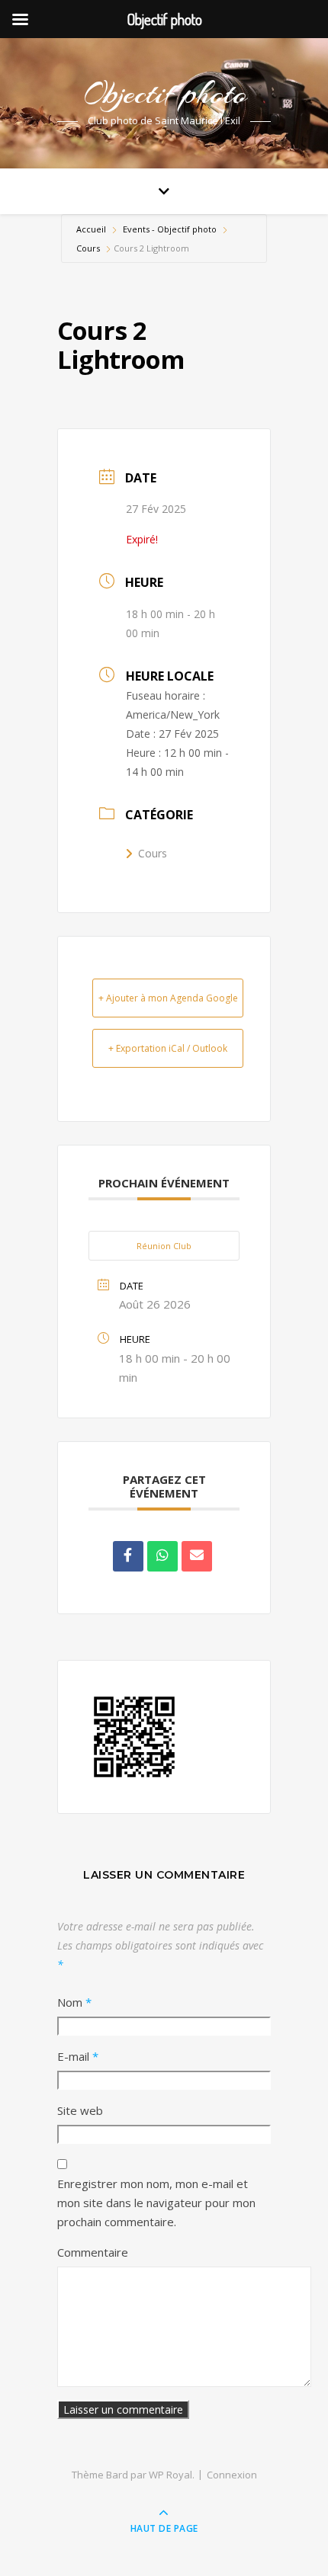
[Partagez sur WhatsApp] (162, 1556)
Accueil (92, 229)
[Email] (197, 1556)
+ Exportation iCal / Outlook (168, 1048)
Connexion (232, 2475)
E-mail (78, 2056)
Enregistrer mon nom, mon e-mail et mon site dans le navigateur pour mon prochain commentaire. (156, 2203)
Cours (88, 248)
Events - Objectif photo (170, 229)
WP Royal (170, 2475)
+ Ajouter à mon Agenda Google (168, 998)
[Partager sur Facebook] (128, 1556)
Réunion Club (164, 1246)
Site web (80, 2110)
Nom (74, 2002)
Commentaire (93, 2252)
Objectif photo (164, 93)
